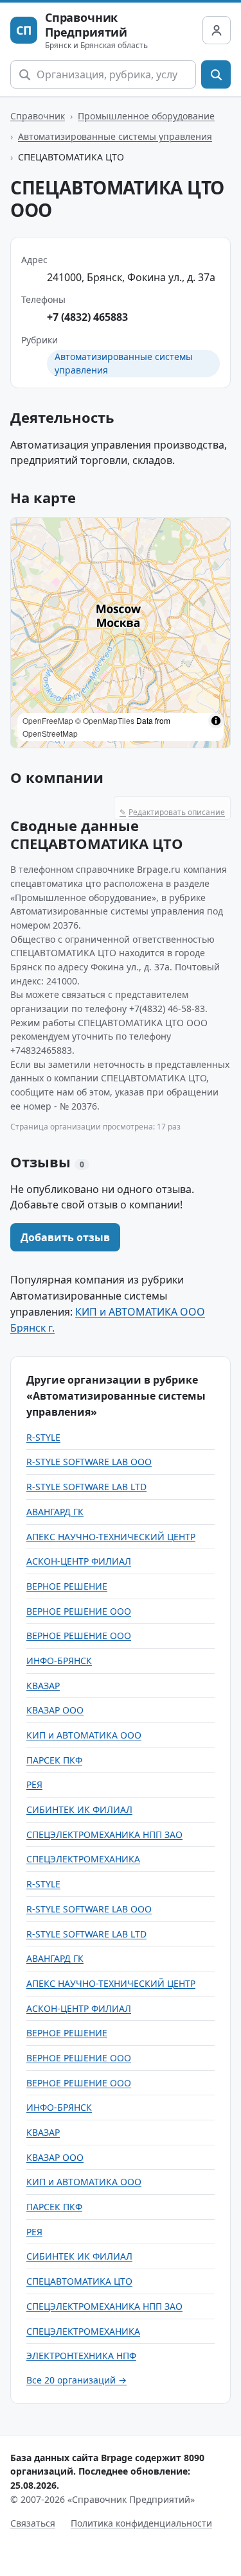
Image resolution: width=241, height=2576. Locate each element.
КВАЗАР (43, 1686)
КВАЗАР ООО (55, 1710)
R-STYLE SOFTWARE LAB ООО (89, 1462)
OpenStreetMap (50, 733)
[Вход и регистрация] (217, 30)
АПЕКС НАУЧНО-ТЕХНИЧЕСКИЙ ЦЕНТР (111, 1537)
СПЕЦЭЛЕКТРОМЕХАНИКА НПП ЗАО (104, 1834)
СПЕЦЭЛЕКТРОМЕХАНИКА (83, 1859)
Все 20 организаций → (76, 2380)
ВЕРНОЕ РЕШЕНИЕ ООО (79, 1611)
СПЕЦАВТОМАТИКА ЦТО (79, 2281)
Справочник (38, 116)
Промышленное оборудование (146, 116)
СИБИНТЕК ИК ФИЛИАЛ (79, 1809)
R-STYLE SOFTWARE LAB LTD (86, 1487)
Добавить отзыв (65, 1237)
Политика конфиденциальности (141, 2523)
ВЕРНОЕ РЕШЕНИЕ (67, 1586)
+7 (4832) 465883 (87, 317)
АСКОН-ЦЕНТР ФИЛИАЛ (79, 1561)
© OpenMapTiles (105, 720)
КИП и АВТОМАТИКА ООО (84, 1735)
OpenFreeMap (48, 720)
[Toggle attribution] (216, 721)
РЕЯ (34, 1784)
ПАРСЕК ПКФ (54, 1760)
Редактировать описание (172, 812)
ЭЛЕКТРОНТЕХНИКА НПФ (81, 2356)
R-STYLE (43, 1437)
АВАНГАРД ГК (55, 1512)
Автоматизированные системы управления (115, 136)
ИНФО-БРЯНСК (59, 1661)
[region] (121, 633)
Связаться (33, 2523)
